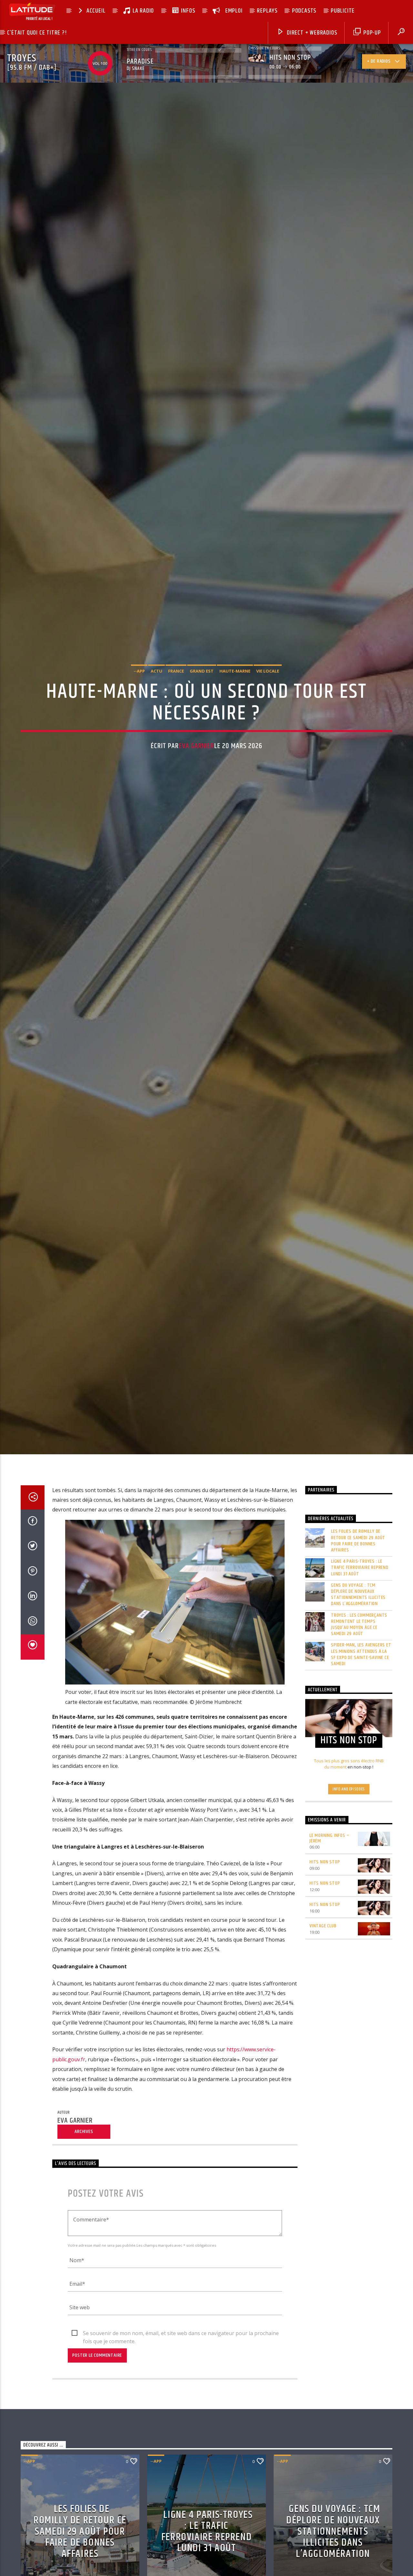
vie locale (268, 685)
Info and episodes (349, 1820)
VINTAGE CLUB (323, 1957)
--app (139, 685)
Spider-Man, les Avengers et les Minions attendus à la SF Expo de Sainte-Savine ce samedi (361, 1686)
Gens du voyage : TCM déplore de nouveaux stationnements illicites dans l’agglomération (358, 1626)
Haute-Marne (235, 685)
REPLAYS (267, 11)
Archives (84, 2163)
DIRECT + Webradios (311, 33)
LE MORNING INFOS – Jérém (329, 1870)
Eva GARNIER (196, 761)
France (176, 685)
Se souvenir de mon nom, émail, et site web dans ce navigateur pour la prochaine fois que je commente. (181, 2365)
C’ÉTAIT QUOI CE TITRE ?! (37, 33)
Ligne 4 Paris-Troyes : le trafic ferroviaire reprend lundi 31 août (360, 1599)
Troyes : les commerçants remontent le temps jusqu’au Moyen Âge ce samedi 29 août (359, 1656)
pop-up (371, 33)
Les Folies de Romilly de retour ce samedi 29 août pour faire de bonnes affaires (358, 1572)
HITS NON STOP (325, 1894)
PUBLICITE (343, 11)
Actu (156, 685)
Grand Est (202, 685)
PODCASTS (304, 11)
